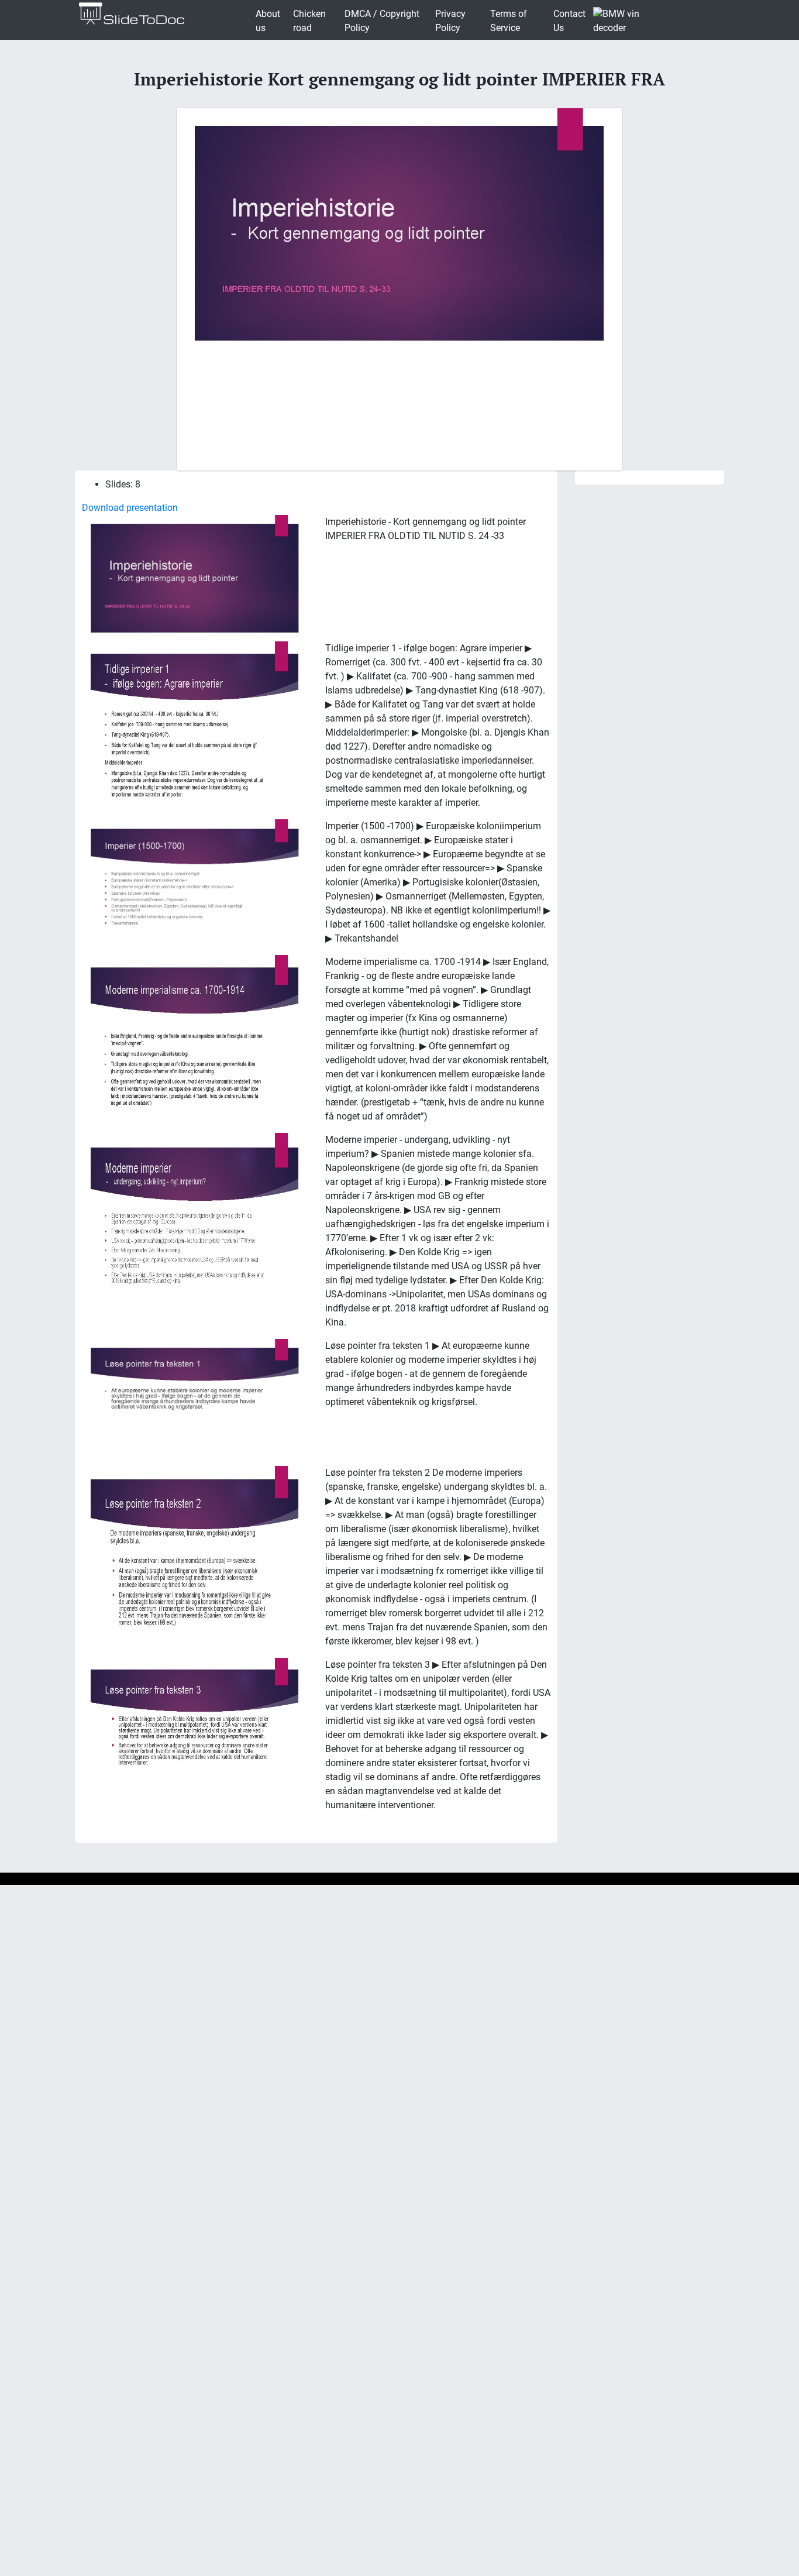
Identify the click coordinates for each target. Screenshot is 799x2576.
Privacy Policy (450, 21)
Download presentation (130, 508)
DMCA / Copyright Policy (382, 21)
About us (268, 21)
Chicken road (309, 21)
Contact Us (569, 21)
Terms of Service (509, 21)
